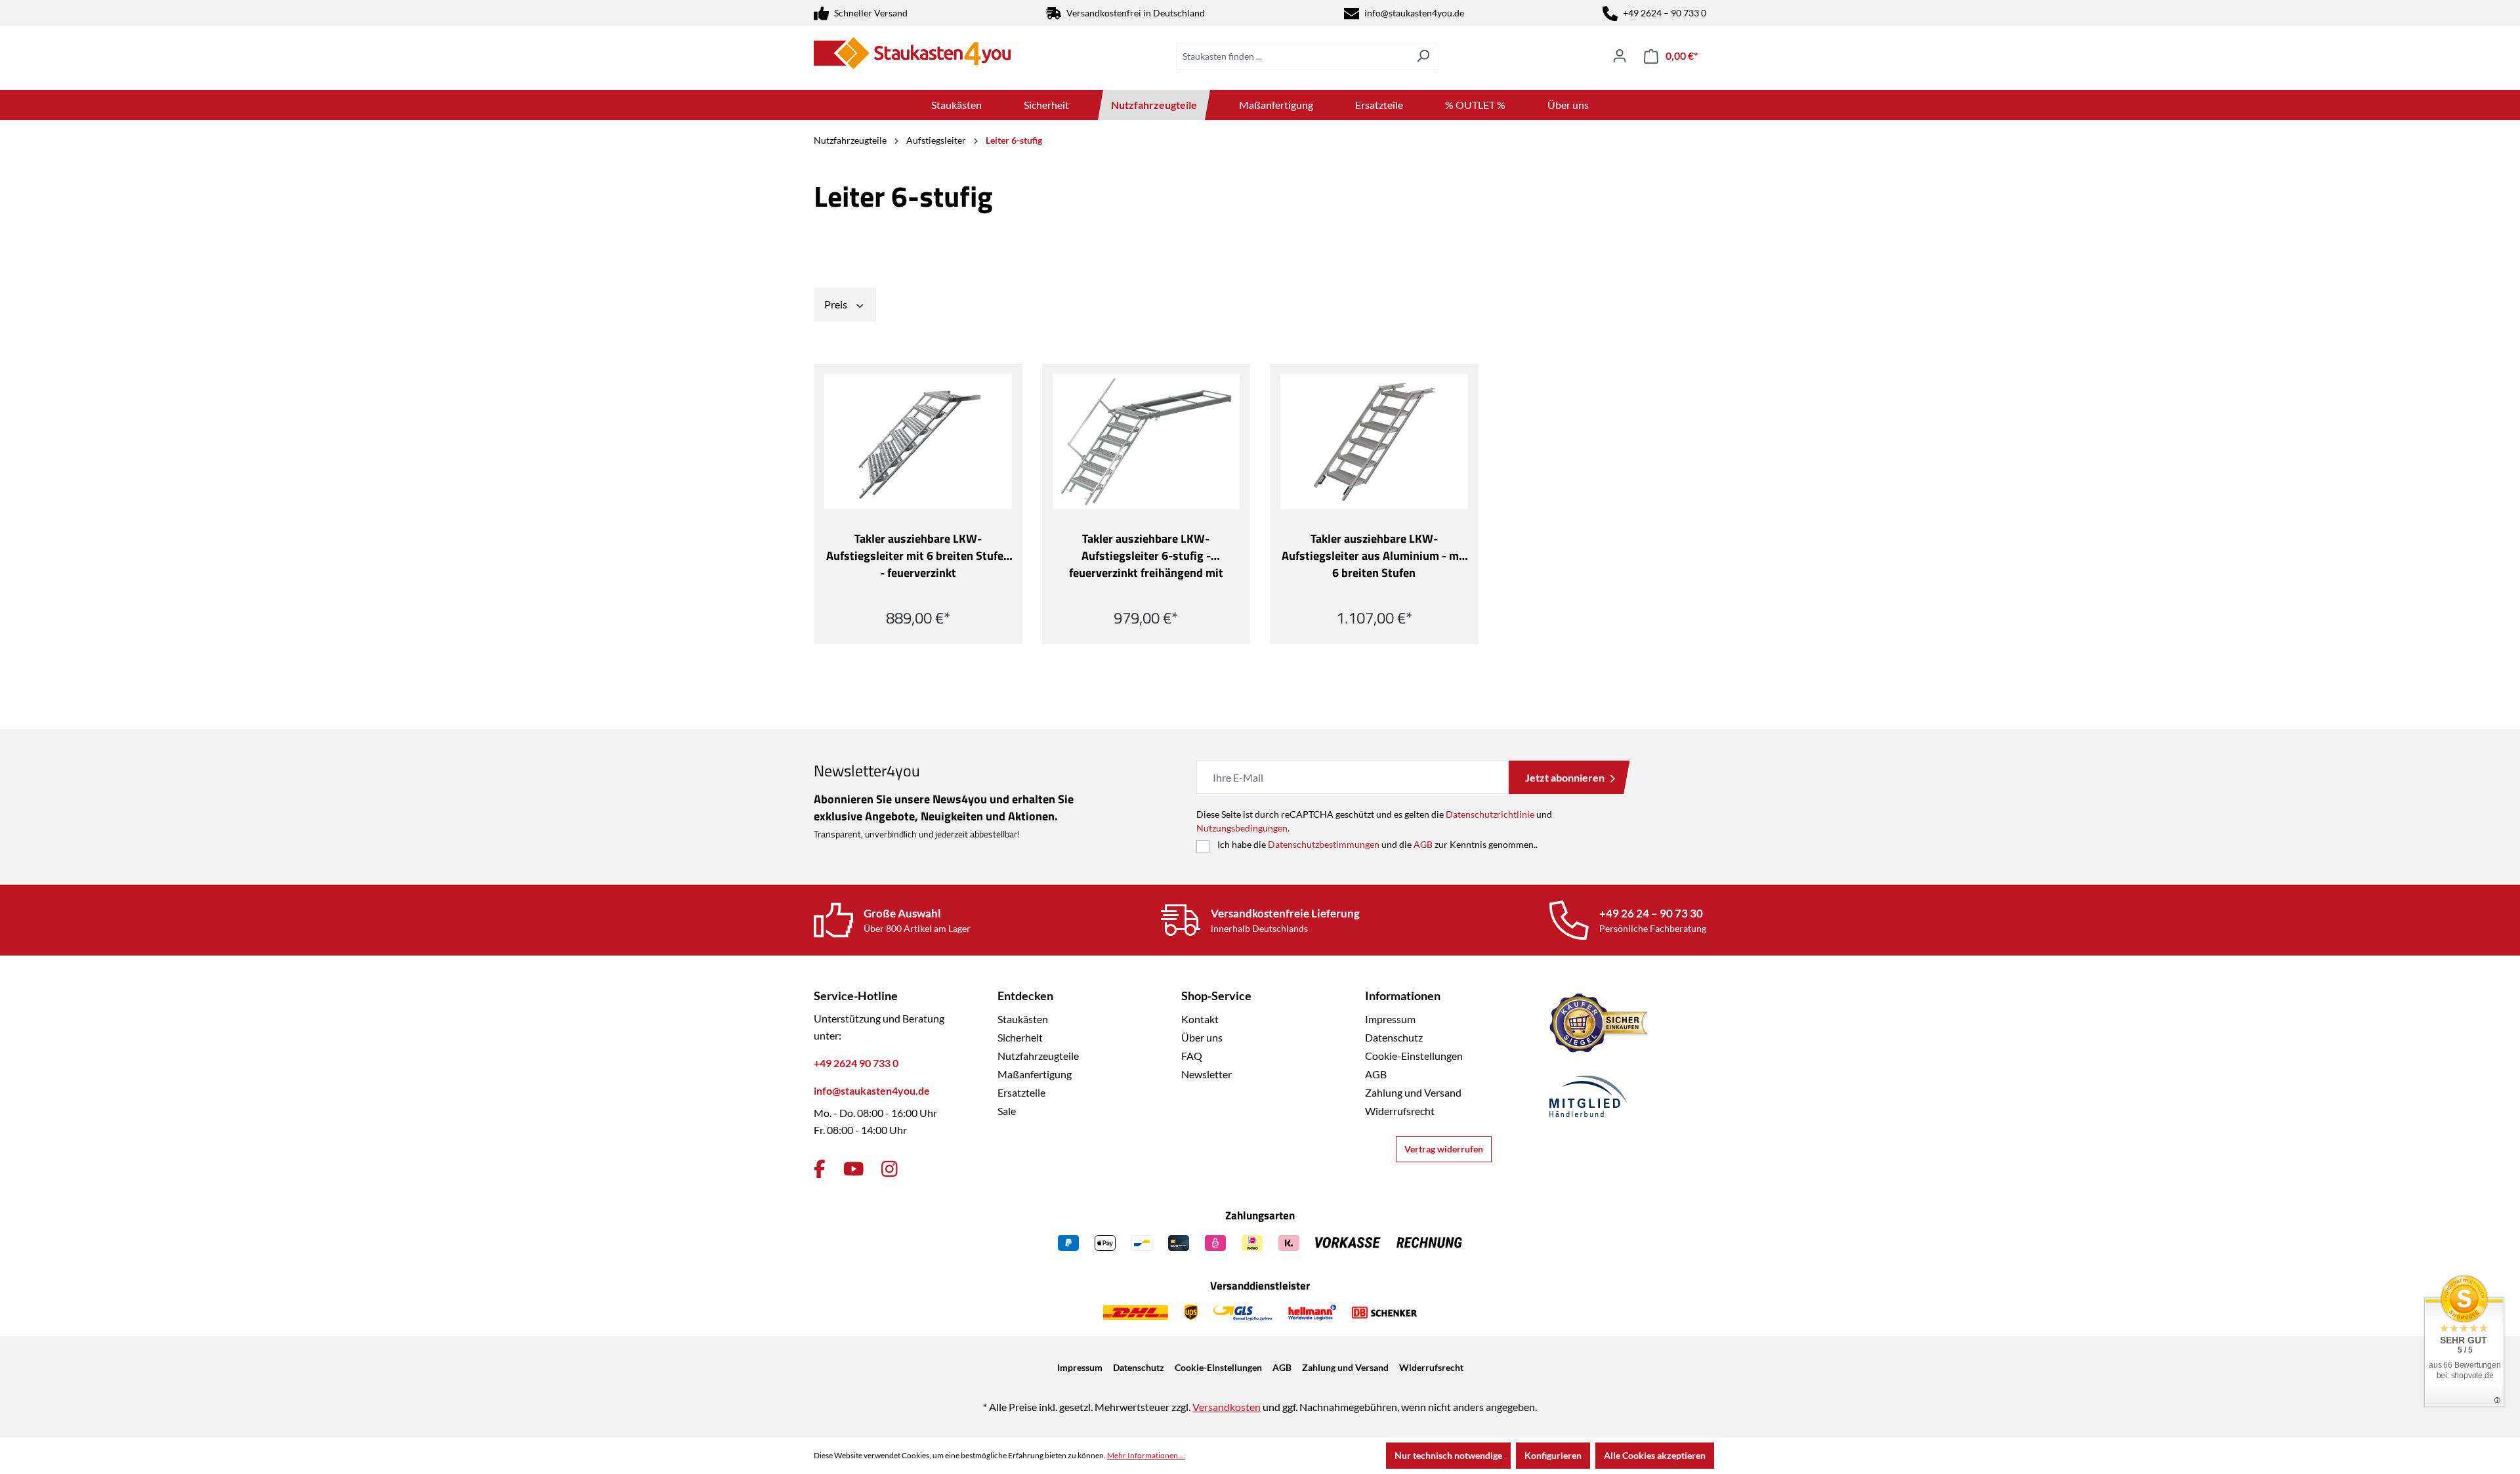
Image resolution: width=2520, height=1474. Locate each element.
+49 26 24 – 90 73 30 (1651, 913)
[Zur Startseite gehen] (912, 53)
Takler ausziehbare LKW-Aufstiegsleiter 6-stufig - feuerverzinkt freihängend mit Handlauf (1146, 556)
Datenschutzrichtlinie (1490, 814)
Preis (837, 304)
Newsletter (1207, 1074)
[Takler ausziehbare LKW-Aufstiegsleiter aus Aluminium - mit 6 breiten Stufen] (1374, 442)
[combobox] (1292, 56)
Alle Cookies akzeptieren (1655, 1455)
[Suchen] (1423, 56)
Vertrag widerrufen (1444, 1149)
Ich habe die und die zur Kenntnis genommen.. (1377, 844)
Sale (1007, 1111)
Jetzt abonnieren (1565, 777)
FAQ (1192, 1056)
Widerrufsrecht (1400, 1111)
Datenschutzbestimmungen (1324, 844)
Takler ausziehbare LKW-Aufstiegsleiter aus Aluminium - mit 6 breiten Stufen (1374, 556)
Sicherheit (1020, 1037)
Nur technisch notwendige (1448, 1455)
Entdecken (1025, 996)
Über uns (1202, 1037)
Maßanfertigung (1035, 1074)
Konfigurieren (1553, 1455)
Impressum (1390, 1019)
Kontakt (1200, 1019)
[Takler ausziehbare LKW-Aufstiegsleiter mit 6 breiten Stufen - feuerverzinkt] (918, 442)
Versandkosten (1227, 1407)
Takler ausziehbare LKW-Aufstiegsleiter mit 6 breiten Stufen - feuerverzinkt (918, 556)
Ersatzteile (1021, 1092)
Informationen (1403, 996)
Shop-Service (1216, 996)
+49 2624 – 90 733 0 (1665, 13)
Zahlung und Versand (1413, 1092)
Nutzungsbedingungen (1242, 828)
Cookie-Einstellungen (1414, 1056)
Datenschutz (1394, 1037)
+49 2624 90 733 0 (856, 1063)
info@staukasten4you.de (1414, 13)
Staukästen (1023, 1019)
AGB (1423, 844)
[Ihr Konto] (1620, 56)
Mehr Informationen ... (1146, 1455)
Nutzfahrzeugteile (1038, 1056)
